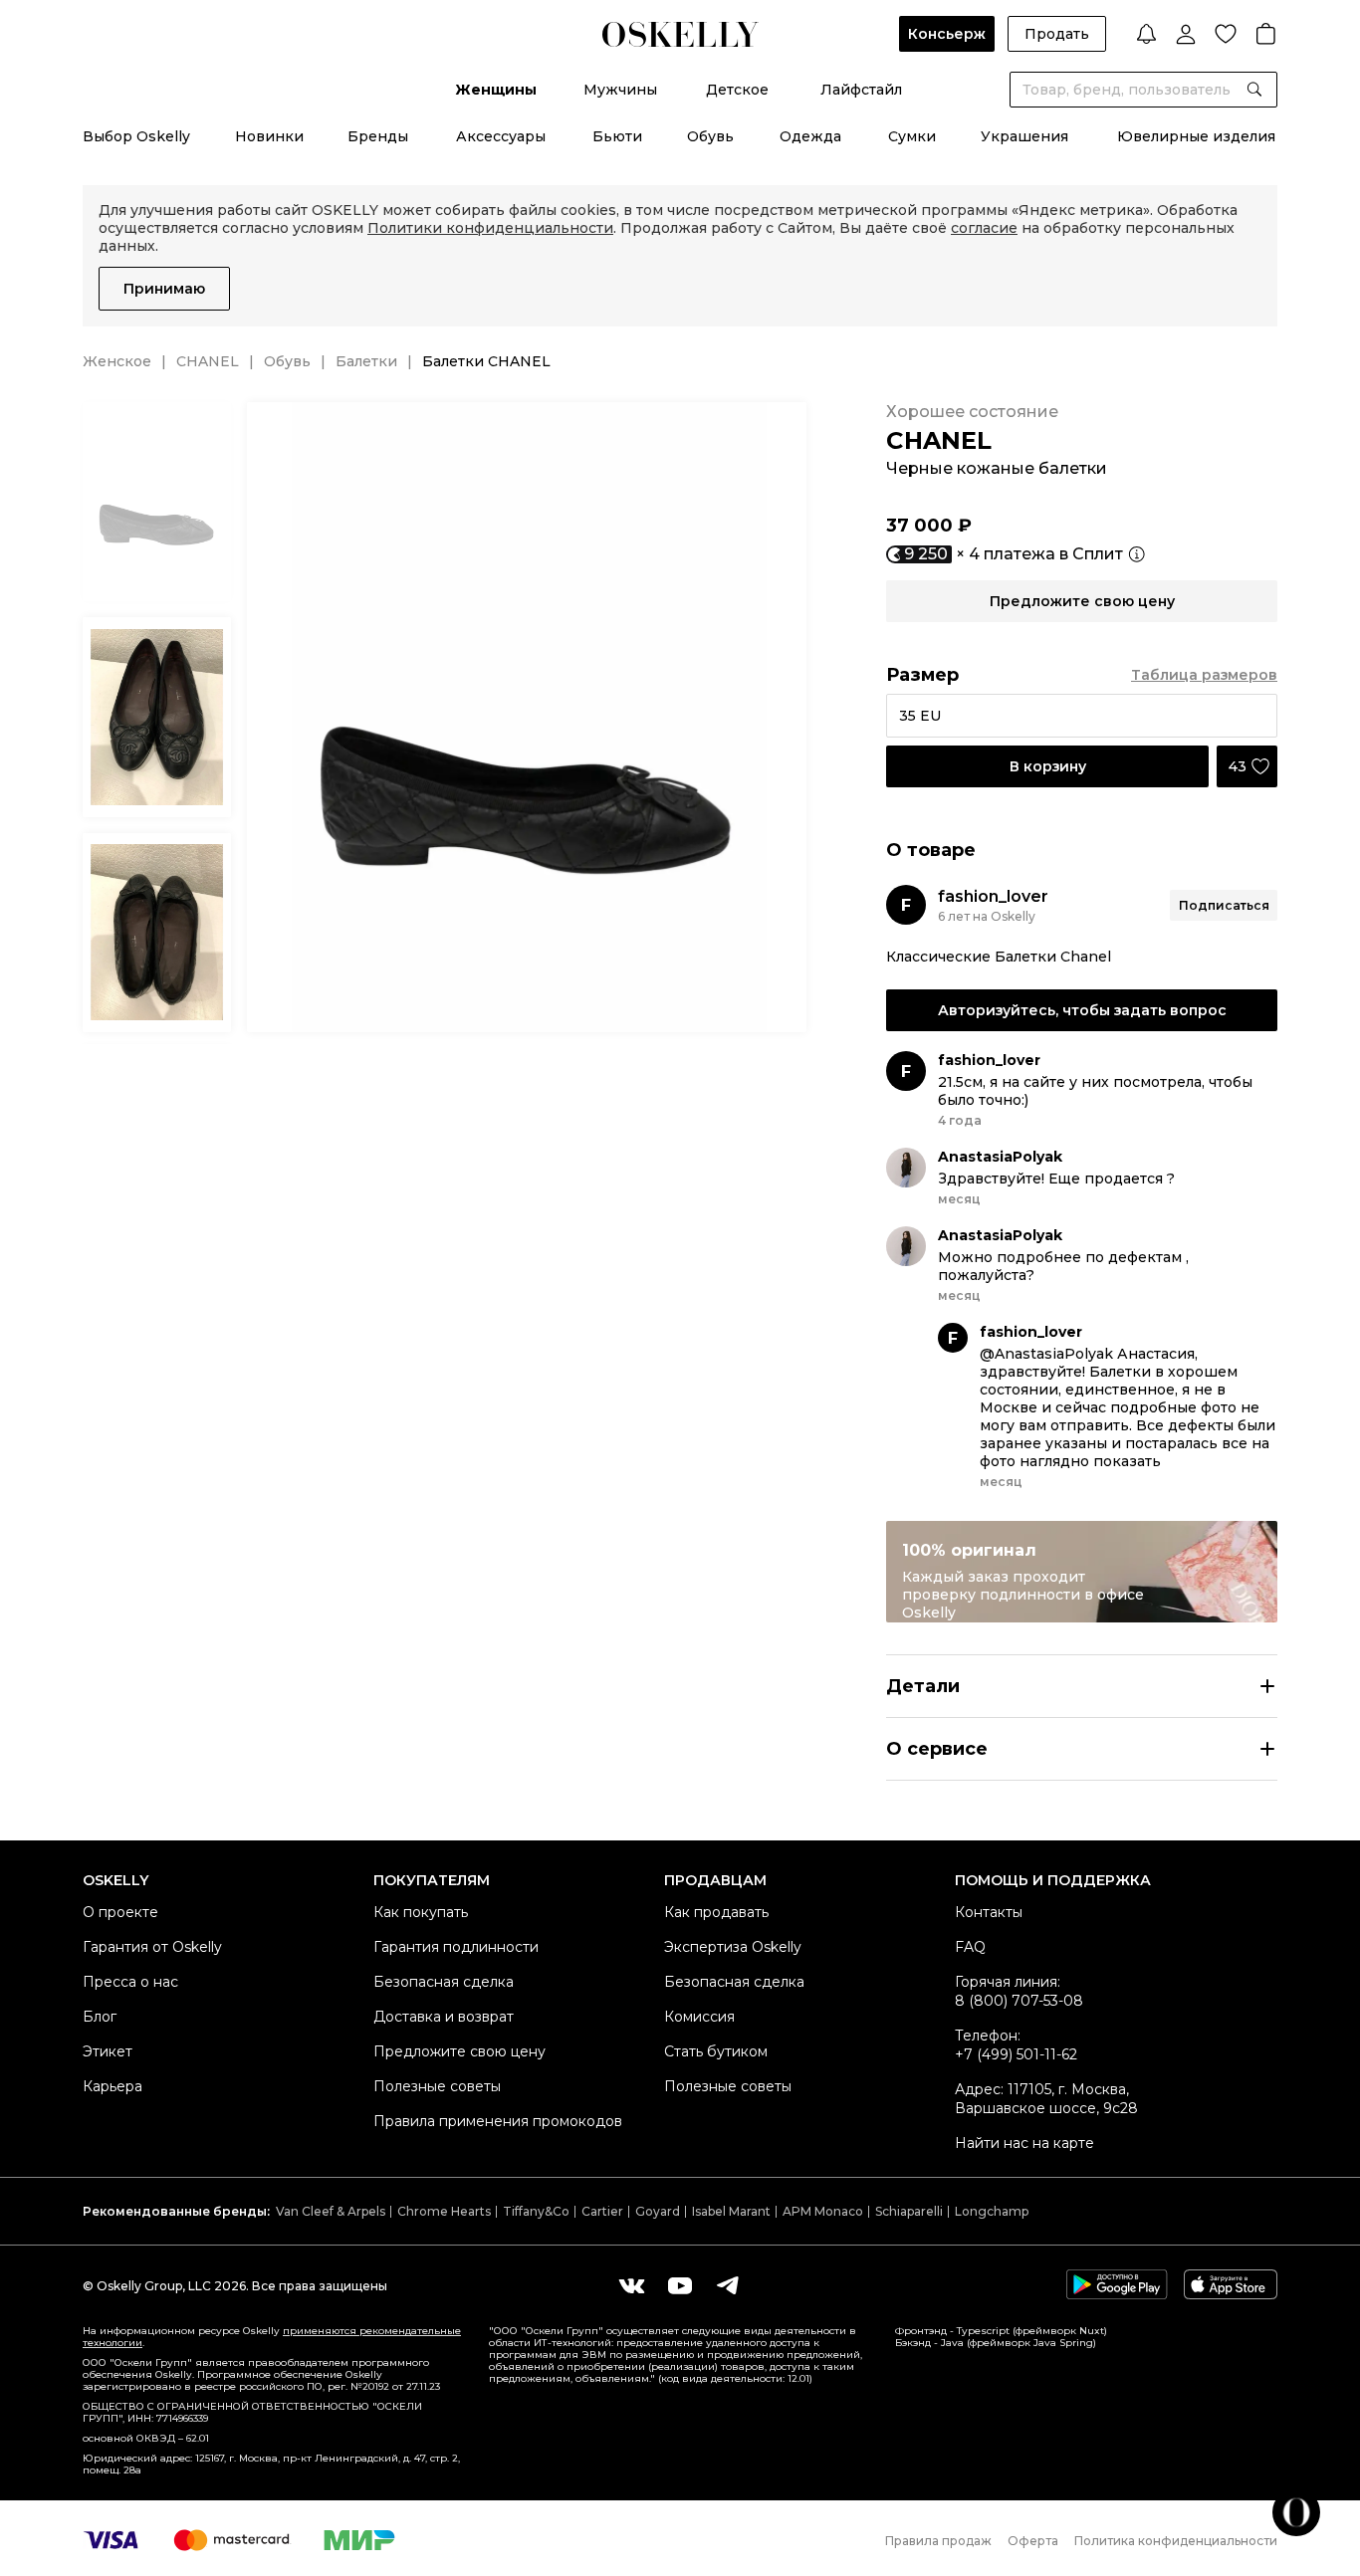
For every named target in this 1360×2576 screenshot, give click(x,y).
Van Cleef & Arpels (331, 2211)
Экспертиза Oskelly (733, 1947)
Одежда (810, 136)
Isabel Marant (731, 2211)
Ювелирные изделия (1196, 136)
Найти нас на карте (1024, 2143)
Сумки (912, 136)
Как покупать (421, 1912)
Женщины (496, 90)
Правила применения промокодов (498, 2121)
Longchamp (992, 2211)
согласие (984, 228)
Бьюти (617, 136)
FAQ (970, 1947)
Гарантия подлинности (456, 1947)
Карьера (113, 2086)
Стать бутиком (716, 2051)
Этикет (108, 2051)
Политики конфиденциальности (490, 228)
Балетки (366, 361)
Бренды (378, 136)
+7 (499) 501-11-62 (1016, 2054)
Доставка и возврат (444, 2017)
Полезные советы (437, 2086)
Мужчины (620, 90)
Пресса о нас (130, 1982)
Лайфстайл (861, 90)
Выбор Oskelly (136, 136)
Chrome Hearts (444, 2211)
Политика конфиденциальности (1176, 2541)
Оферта (1033, 2541)
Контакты (989, 1912)
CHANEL (208, 361)
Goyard (658, 2211)
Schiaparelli (909, 2211)
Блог (100, 2017)
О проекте (120, 1912)
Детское (737, 90)
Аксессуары (501, 136)
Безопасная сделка (444, 1982)
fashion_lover (993, 896)
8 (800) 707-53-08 (1019, 2001)
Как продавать (716, 1912)
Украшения (1024, 136)
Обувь (710, 136)
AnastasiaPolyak (1000, 1157)
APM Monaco (823, 2211)
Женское (117, 361)
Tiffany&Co (536, 2211)
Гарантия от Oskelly (152, 1947)
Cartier (602, 2211)
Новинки (269, 136)
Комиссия (699, 2017)
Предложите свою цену (459, 2051)
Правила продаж (938, 2541)
